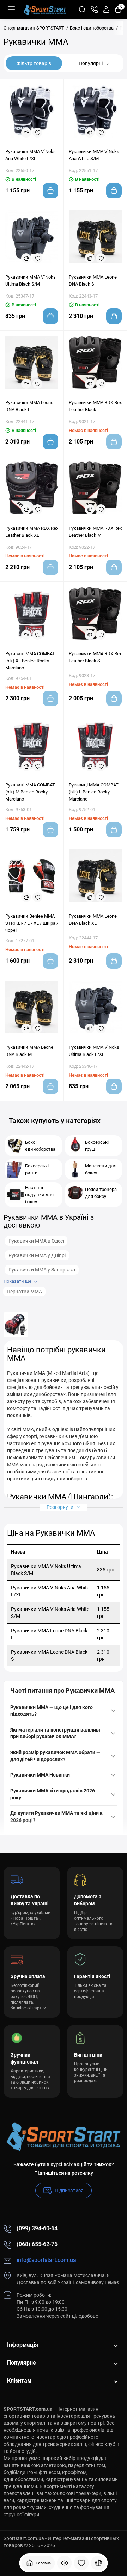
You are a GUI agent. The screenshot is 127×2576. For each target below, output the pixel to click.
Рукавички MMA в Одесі (36, 1241)
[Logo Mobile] (45, 9)
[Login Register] (106, 9)
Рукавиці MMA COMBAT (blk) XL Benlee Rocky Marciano (30, 661)
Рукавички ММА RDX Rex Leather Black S (95, 657)
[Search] (82, 9)
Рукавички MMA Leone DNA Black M (29, 1051)
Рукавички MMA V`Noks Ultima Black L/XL (94, 1051)
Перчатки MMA (24, 1292)
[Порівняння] (98, 2563)
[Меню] (11, 9)
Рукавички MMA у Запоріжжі (42, 1270)
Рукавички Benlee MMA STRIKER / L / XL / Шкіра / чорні (32, 923)
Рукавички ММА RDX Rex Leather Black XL (32, 532)
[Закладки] (81, 2563)
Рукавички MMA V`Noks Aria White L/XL (31, 155)
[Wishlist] (37, 133)
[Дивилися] (65, 2563)
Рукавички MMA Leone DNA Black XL (93, 920)
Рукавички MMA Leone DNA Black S (93, 280)
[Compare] (26, 133)
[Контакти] (94, 9)
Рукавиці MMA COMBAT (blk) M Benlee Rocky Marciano (30, 792)
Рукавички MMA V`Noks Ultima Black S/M (31, 280)
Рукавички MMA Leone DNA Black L (29, 406)
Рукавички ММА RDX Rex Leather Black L (95, 406)
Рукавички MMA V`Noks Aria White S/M (94, 155)
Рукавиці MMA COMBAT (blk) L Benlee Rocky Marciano (94, 792)
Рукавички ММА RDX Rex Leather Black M (95, 532)
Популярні (91, 63)
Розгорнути (61, 1507)
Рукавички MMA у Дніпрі (37, 1255)
